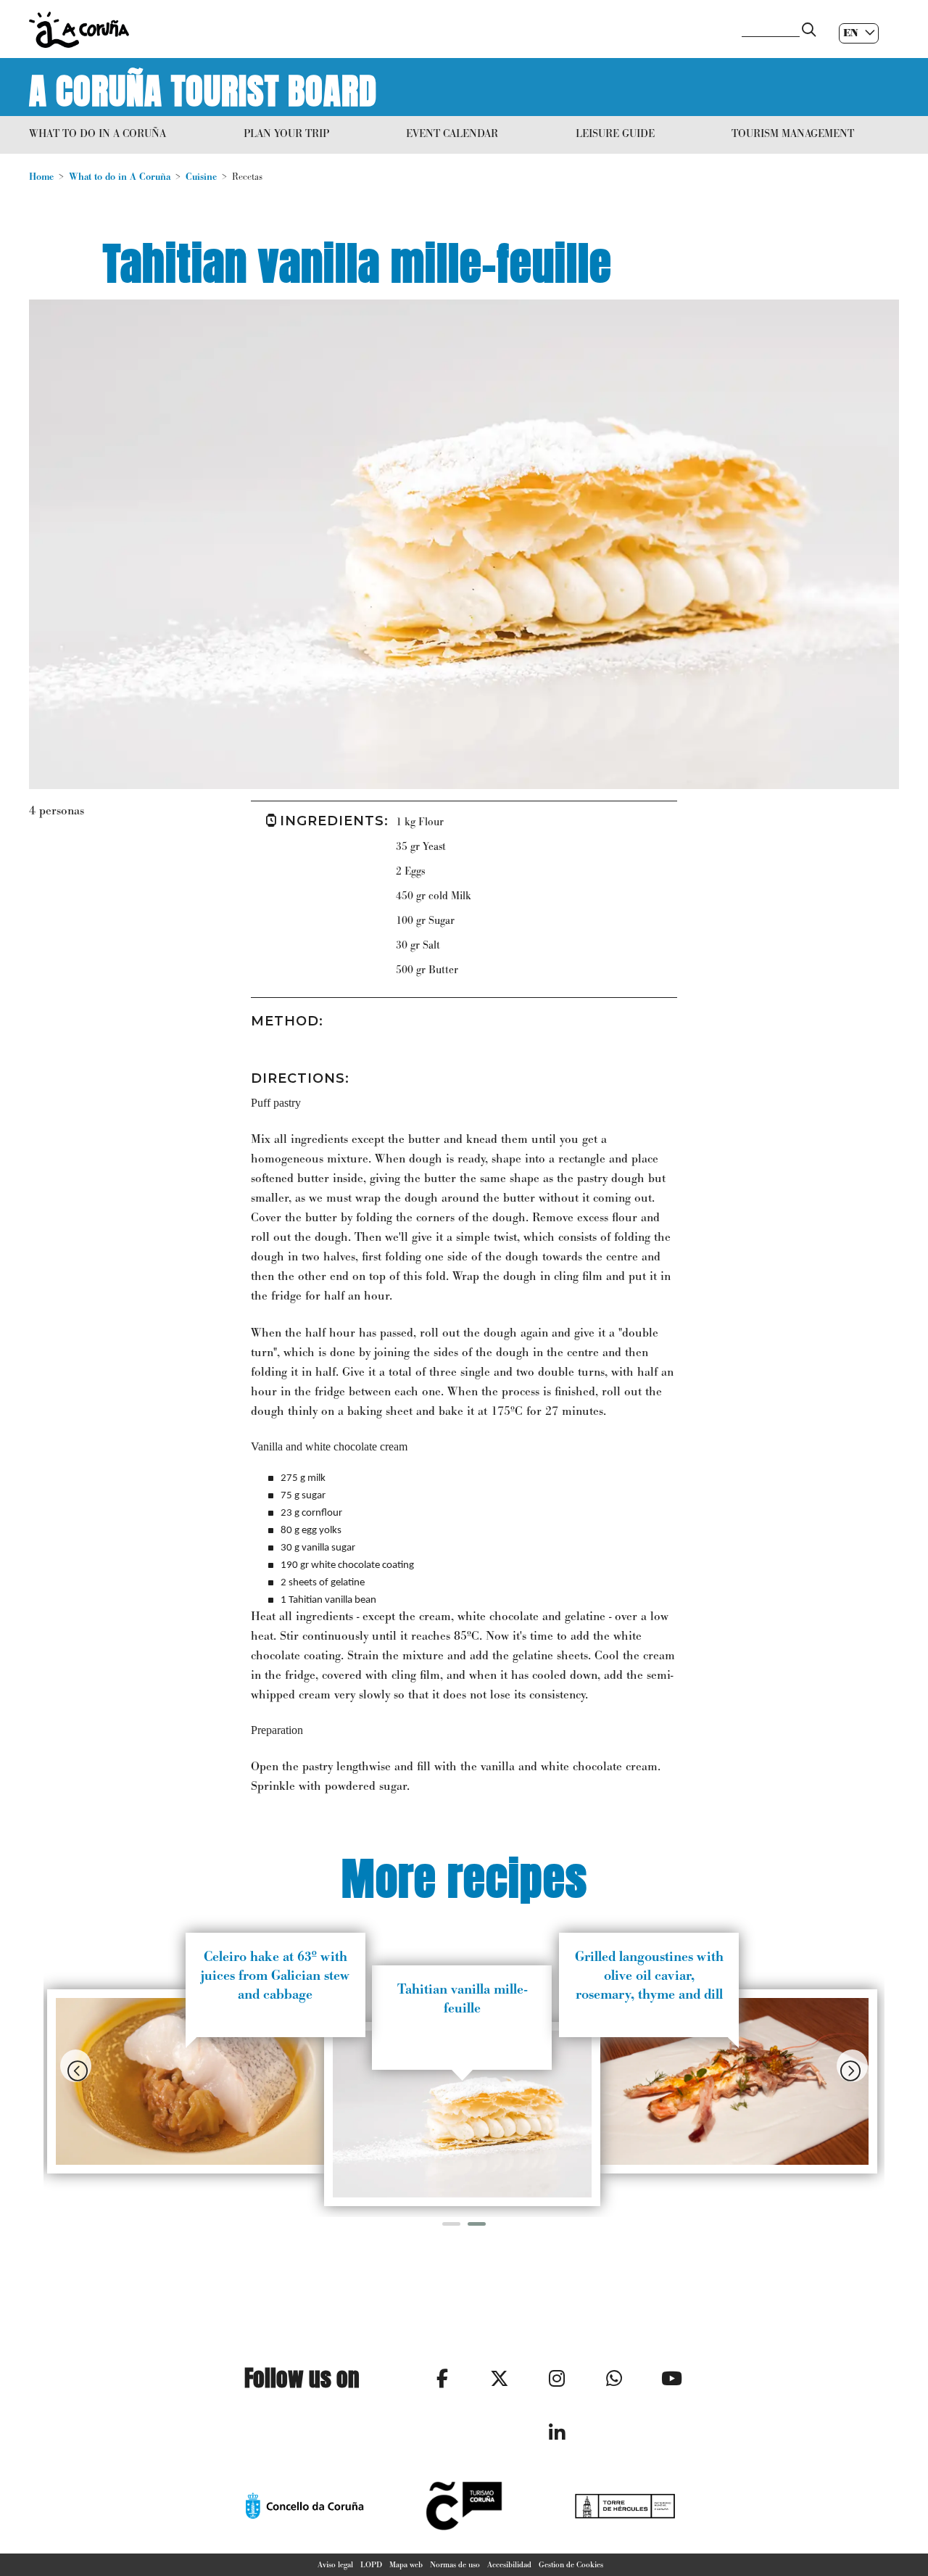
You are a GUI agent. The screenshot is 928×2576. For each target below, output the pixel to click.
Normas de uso (455, 2564)
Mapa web (406, 2564)
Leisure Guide (615, 133)
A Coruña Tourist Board (203, 87)
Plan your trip (286, 133)
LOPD (371, 2564)
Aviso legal (335, 2564)
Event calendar (452, 133)
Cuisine (201, 177)
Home (41, 177)
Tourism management (793, 133)
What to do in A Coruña (98, 133)
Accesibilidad (509, 2564)
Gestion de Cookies (571, 2564)
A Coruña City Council (377, 30)
